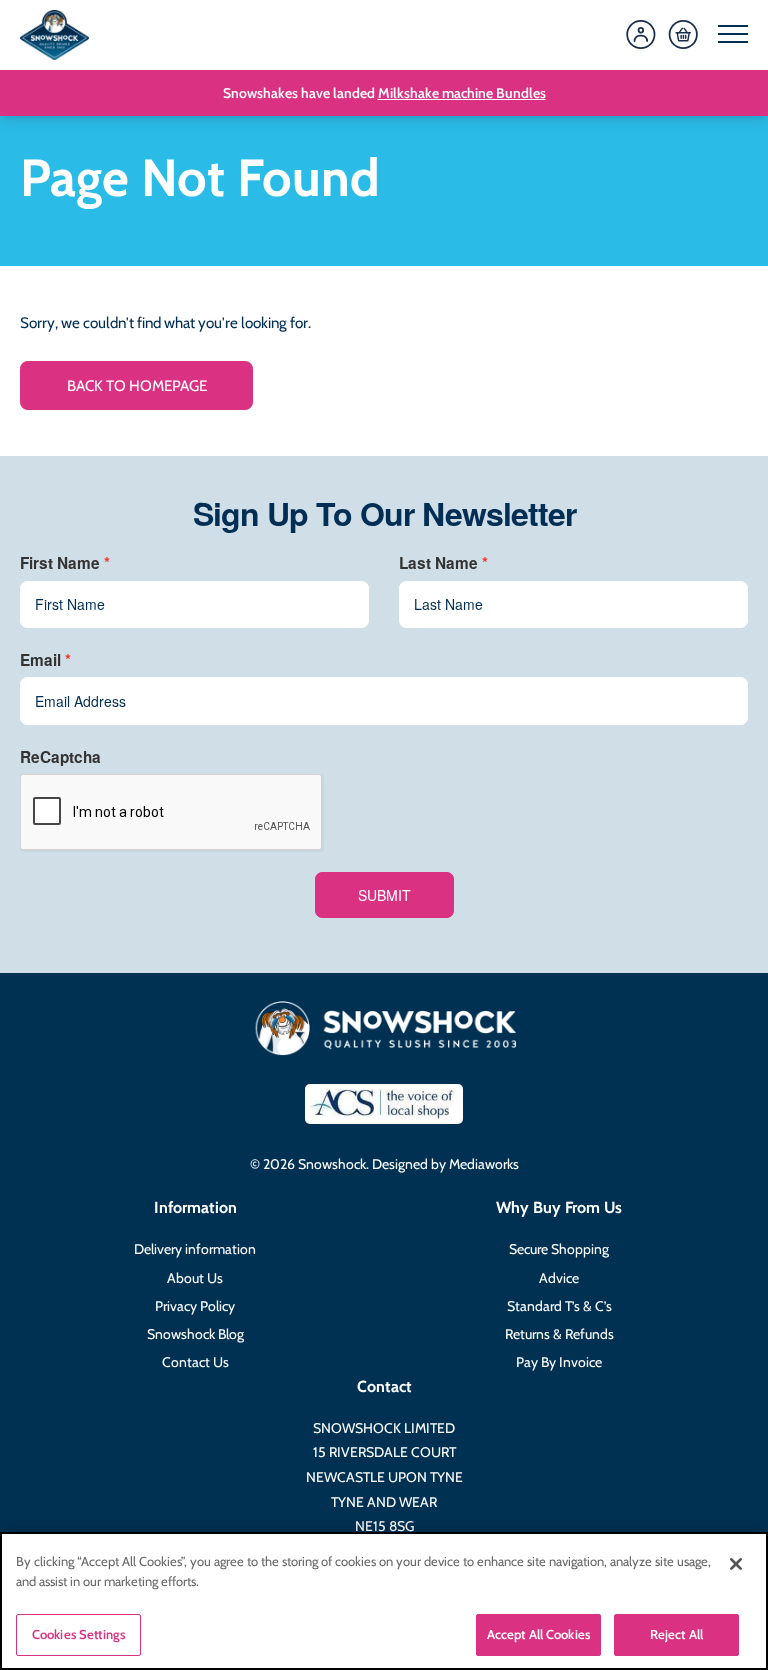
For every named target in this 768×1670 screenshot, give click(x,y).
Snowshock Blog (195, 1334)
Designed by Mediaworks (445, 1164)
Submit (384, 895)
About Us (195, 1278)
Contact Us (195, 1362)
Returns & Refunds (559, 1334)
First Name (60, 563)
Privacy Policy (195, 1306)
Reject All (676, 1634)
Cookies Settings (78, 1634)
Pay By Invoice (559, 1362)
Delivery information (195, 1249)
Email (40, 660)
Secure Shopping (559, 1249)
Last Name (438, 563)
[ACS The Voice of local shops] (384, 1104)
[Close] (736, 1564)
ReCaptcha (60, 757)
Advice (559, 1278)
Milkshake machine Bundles (462, 93)
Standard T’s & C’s (559, 1306)
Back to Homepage (137, 385)
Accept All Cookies (538, 1634)
